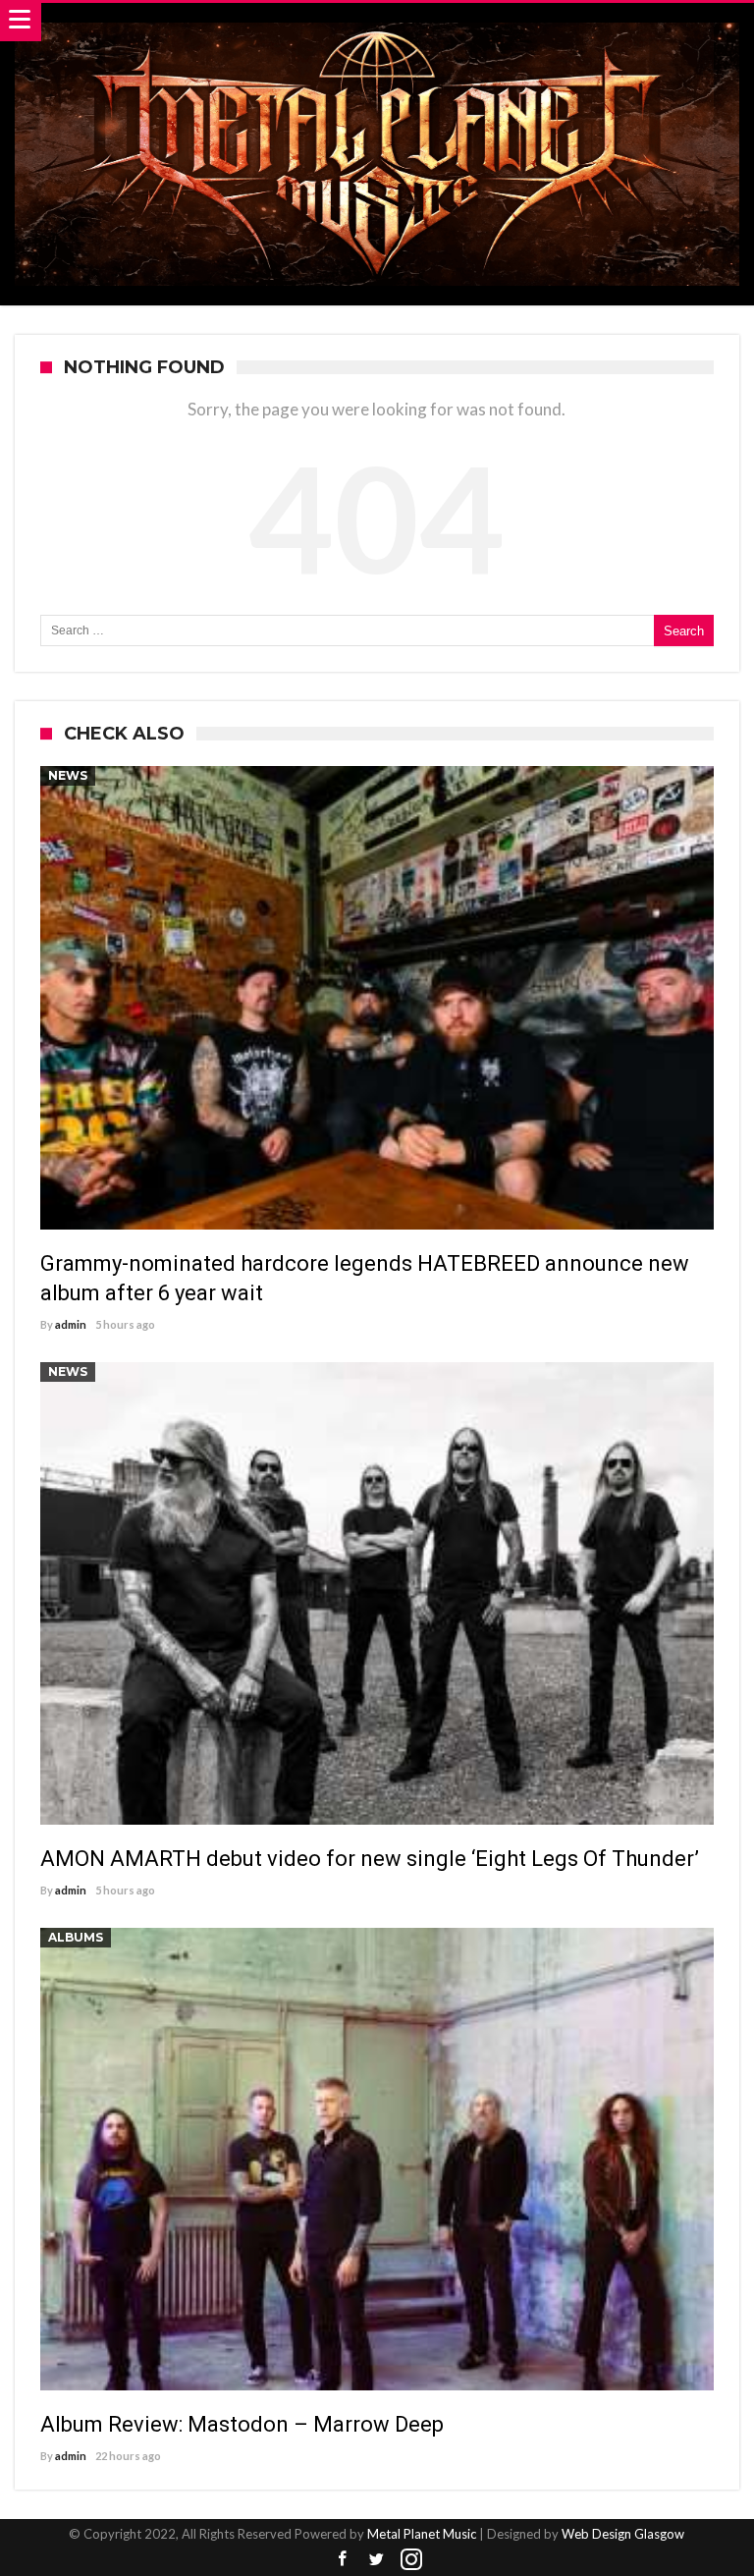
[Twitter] (377, 2560)
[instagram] (411, 2560)
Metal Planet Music (422, 2534)
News (68, 775)
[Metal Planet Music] (377, 22)
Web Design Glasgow (623, 2534)
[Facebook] (343, 2560)
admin (71, 1324)
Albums (76, 1937)
